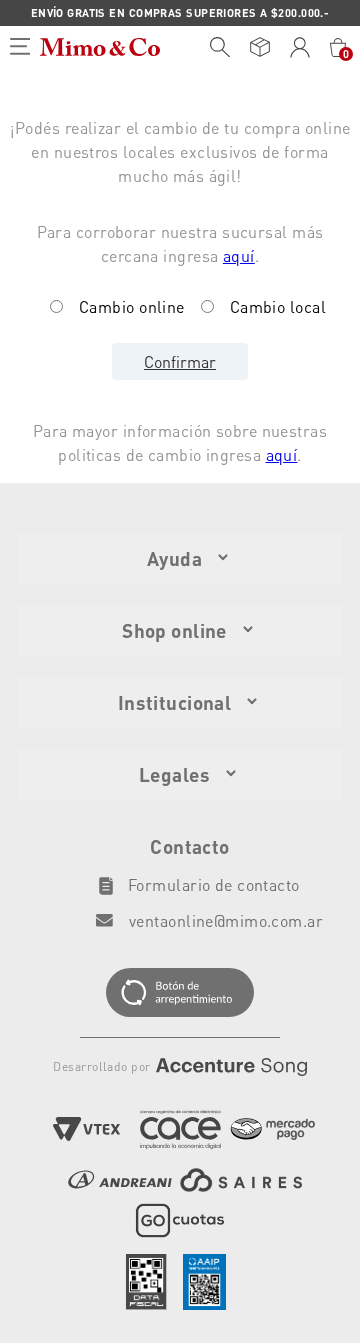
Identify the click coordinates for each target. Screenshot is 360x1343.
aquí (239, 255)
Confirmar (180, 361)
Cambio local (278, 306)
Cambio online (132, 306)
